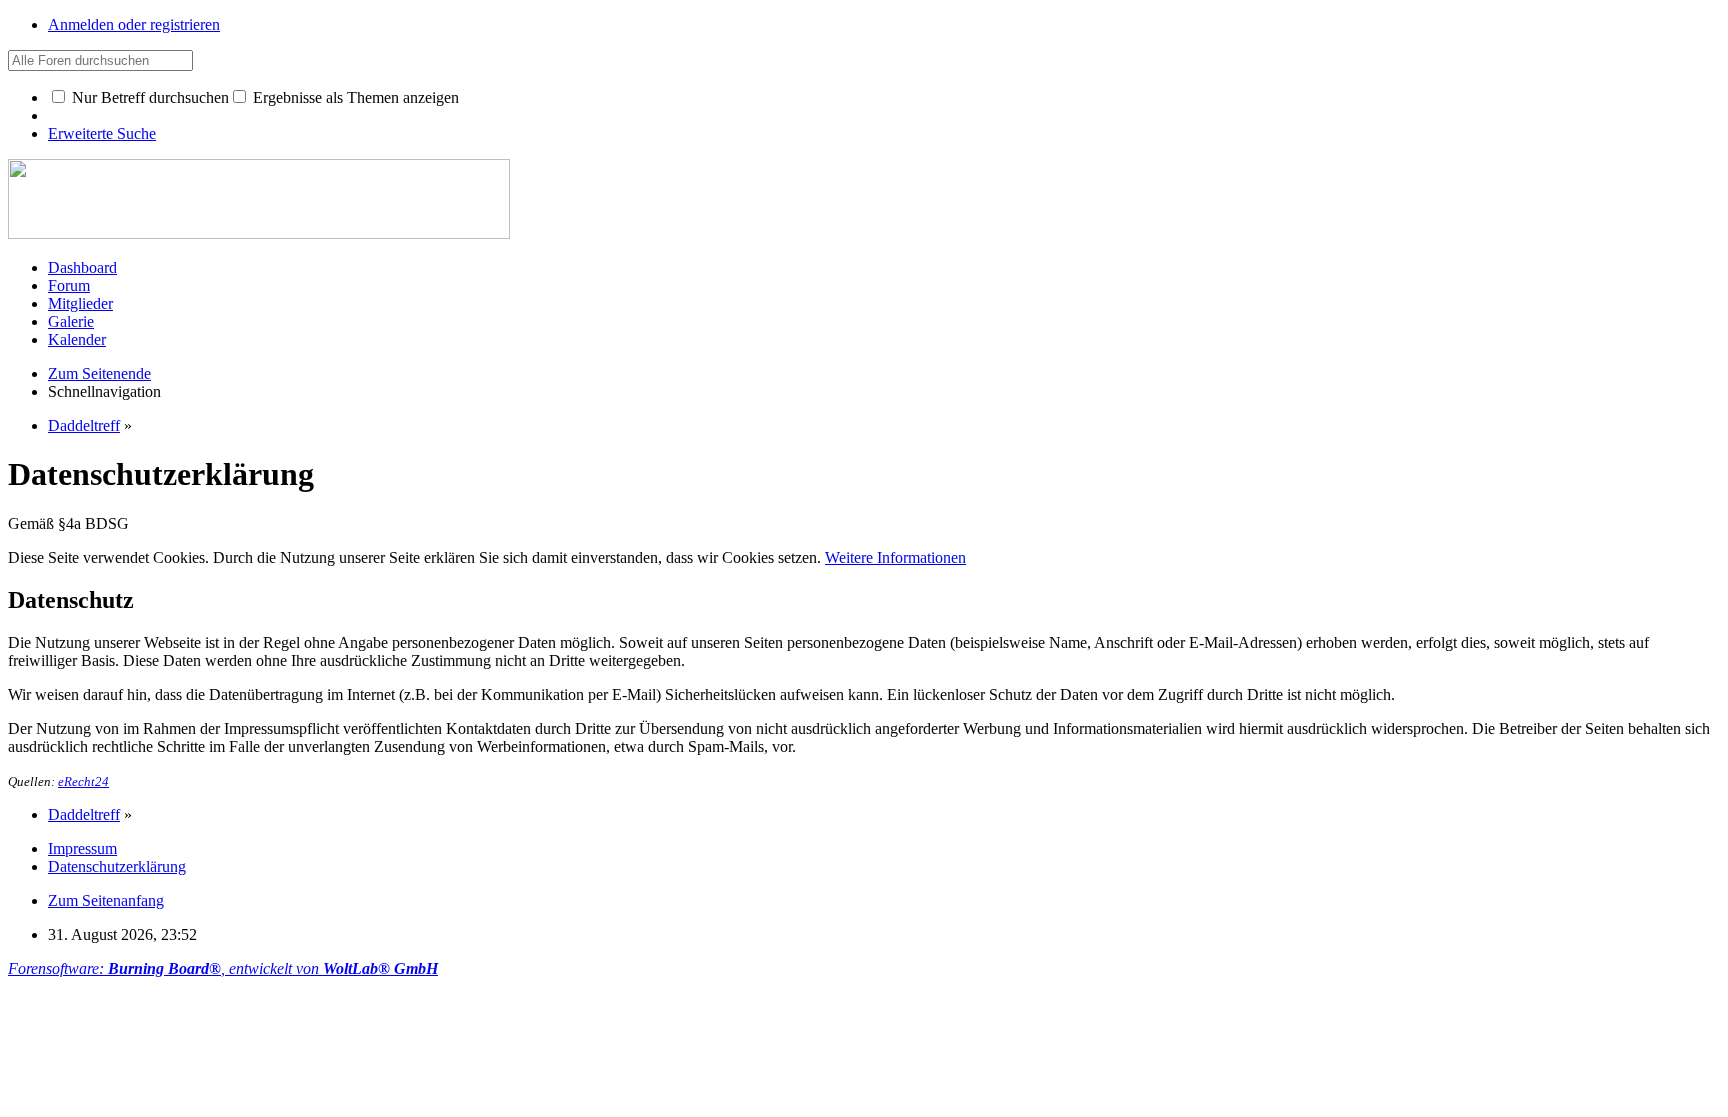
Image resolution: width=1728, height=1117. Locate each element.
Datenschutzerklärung (117, 866)
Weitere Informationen (895, 557)
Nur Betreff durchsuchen (148, 97)
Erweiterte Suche (102, 133)
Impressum (82, 848)
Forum (69, 285)
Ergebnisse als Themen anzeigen (354, 97)
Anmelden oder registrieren (134, 24)
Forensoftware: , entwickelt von (223, 968)
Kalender (77, 339)
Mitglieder (80, 303)
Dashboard (82, 267)
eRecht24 (83, 781)
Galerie (71, 321)
